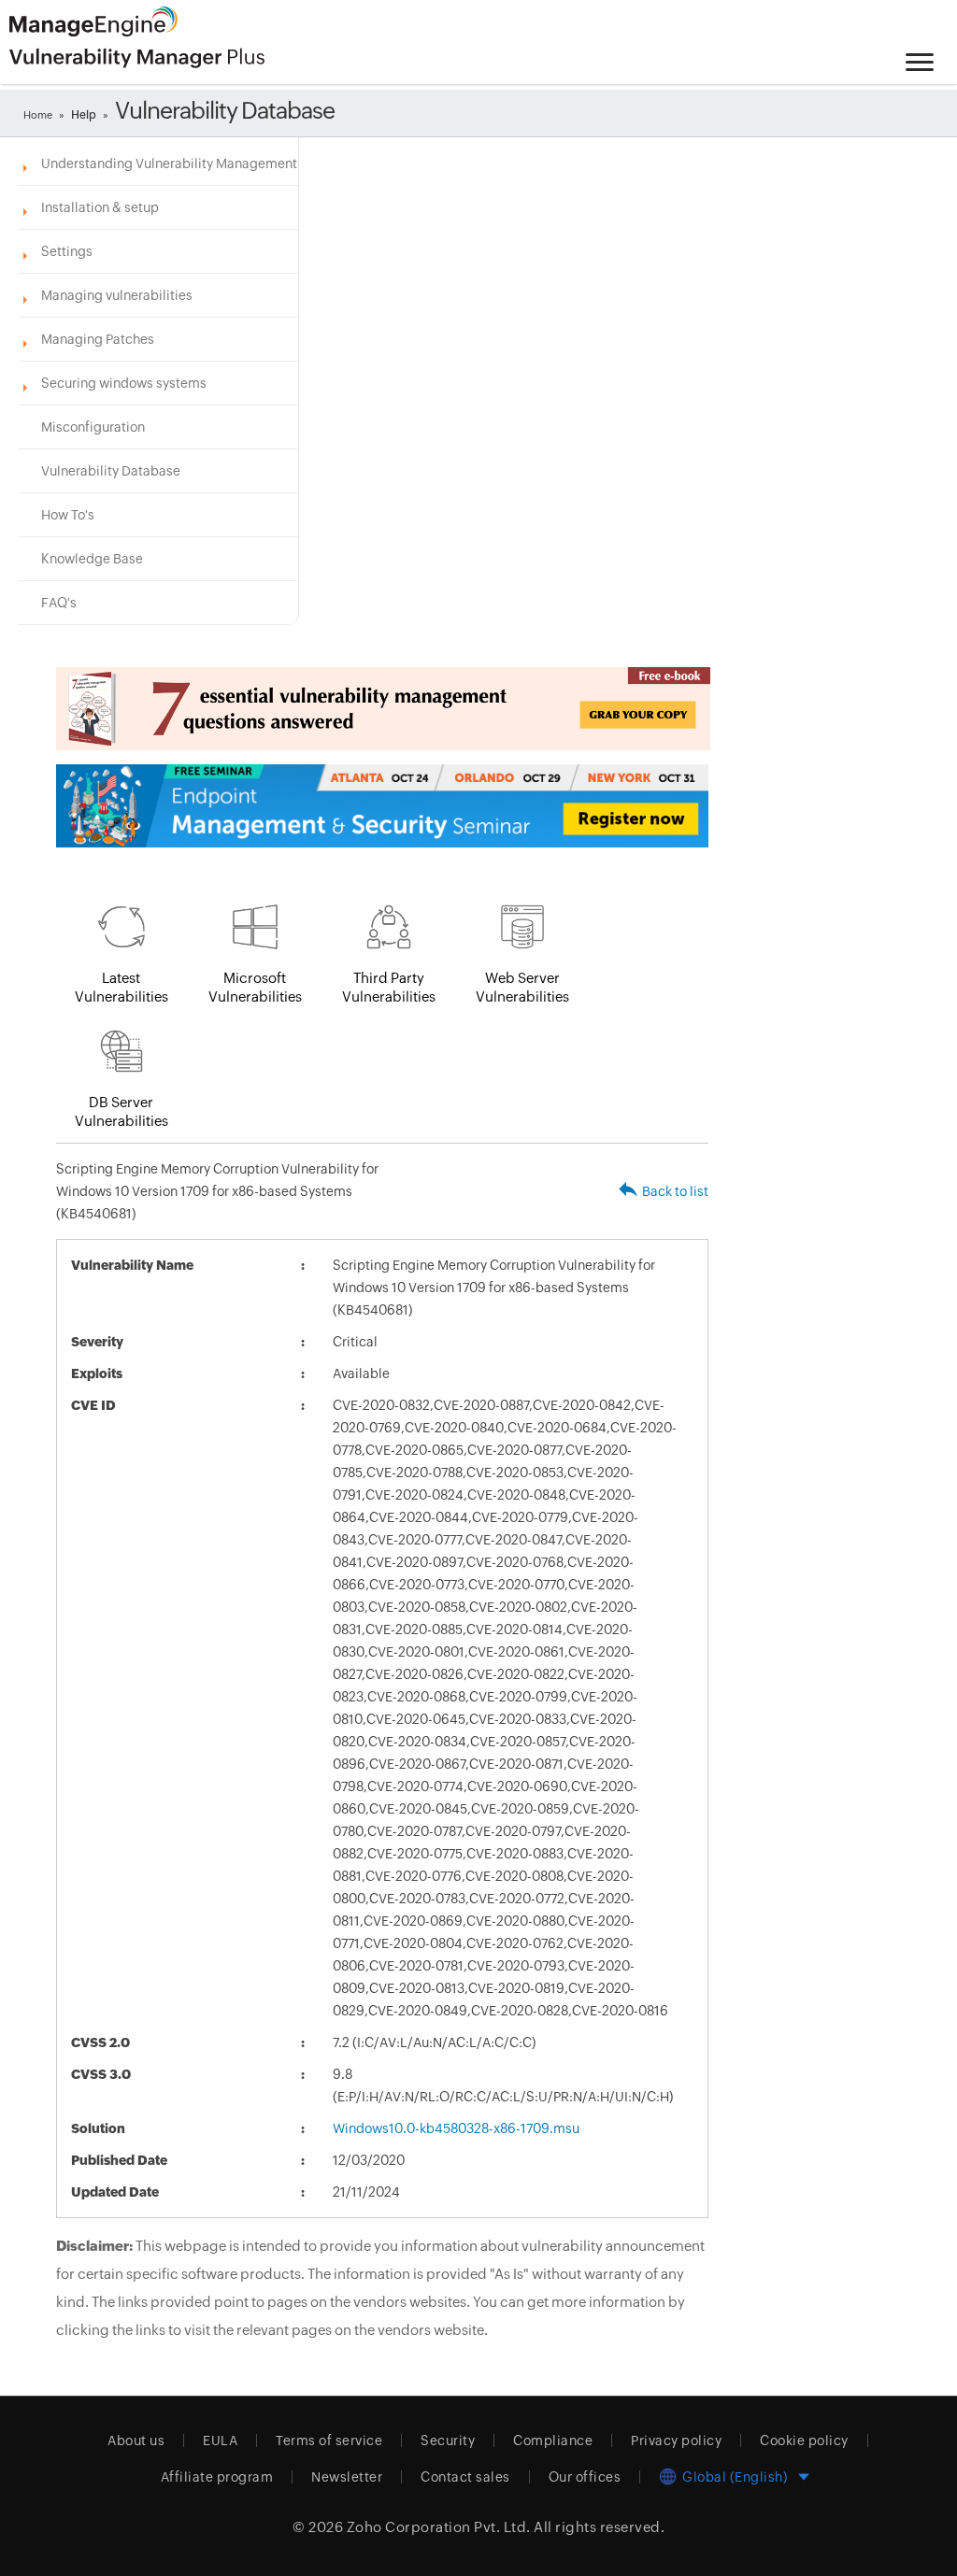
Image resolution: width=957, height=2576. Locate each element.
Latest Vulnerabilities (121, 987)
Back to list (675, 1191)
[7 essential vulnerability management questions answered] (382, 709)
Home (38, 115)
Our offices (585, 2477)
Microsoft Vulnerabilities (255, 987)
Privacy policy (676, 2441)
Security (448, 2441)
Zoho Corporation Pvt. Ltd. (439, 2527)
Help (84, 115)
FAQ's (59, 603)
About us (136, 2441)
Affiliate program (217, 2477)
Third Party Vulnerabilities (389, 987)
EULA (220, 2441)
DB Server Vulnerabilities (121, 1111)
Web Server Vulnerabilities (522, 987)
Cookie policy (804, 2441)
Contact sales (465, 2477)
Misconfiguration (93, 427)
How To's (68, 515)
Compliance (553, 2441)
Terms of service (329, 2441)
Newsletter (347, 2477)
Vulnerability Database (111, 471)
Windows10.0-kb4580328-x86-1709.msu (456, 2128)
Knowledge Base (92, 559)
